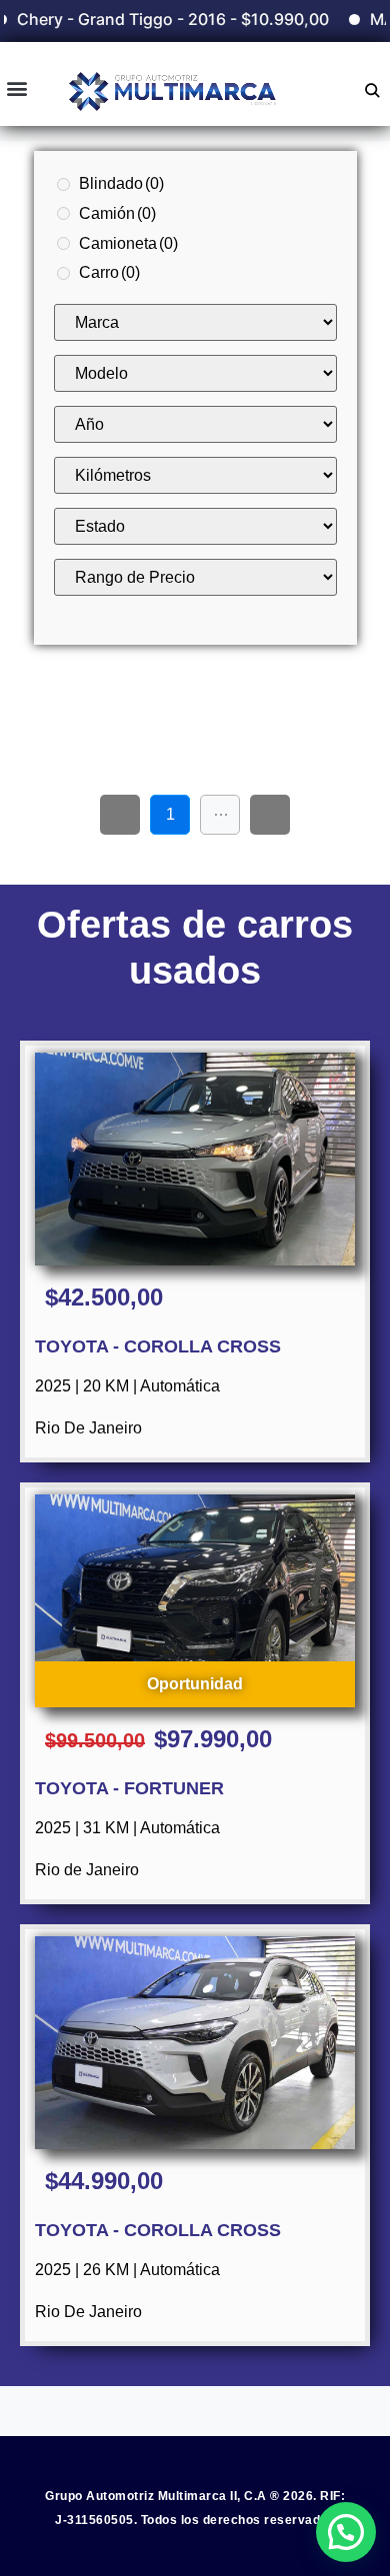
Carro (109, 272)
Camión (117, 213)
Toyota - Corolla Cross (158, 1346)
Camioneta (128, 243)
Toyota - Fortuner (129, 1788)
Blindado (121, 183)
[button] (16, 87)
